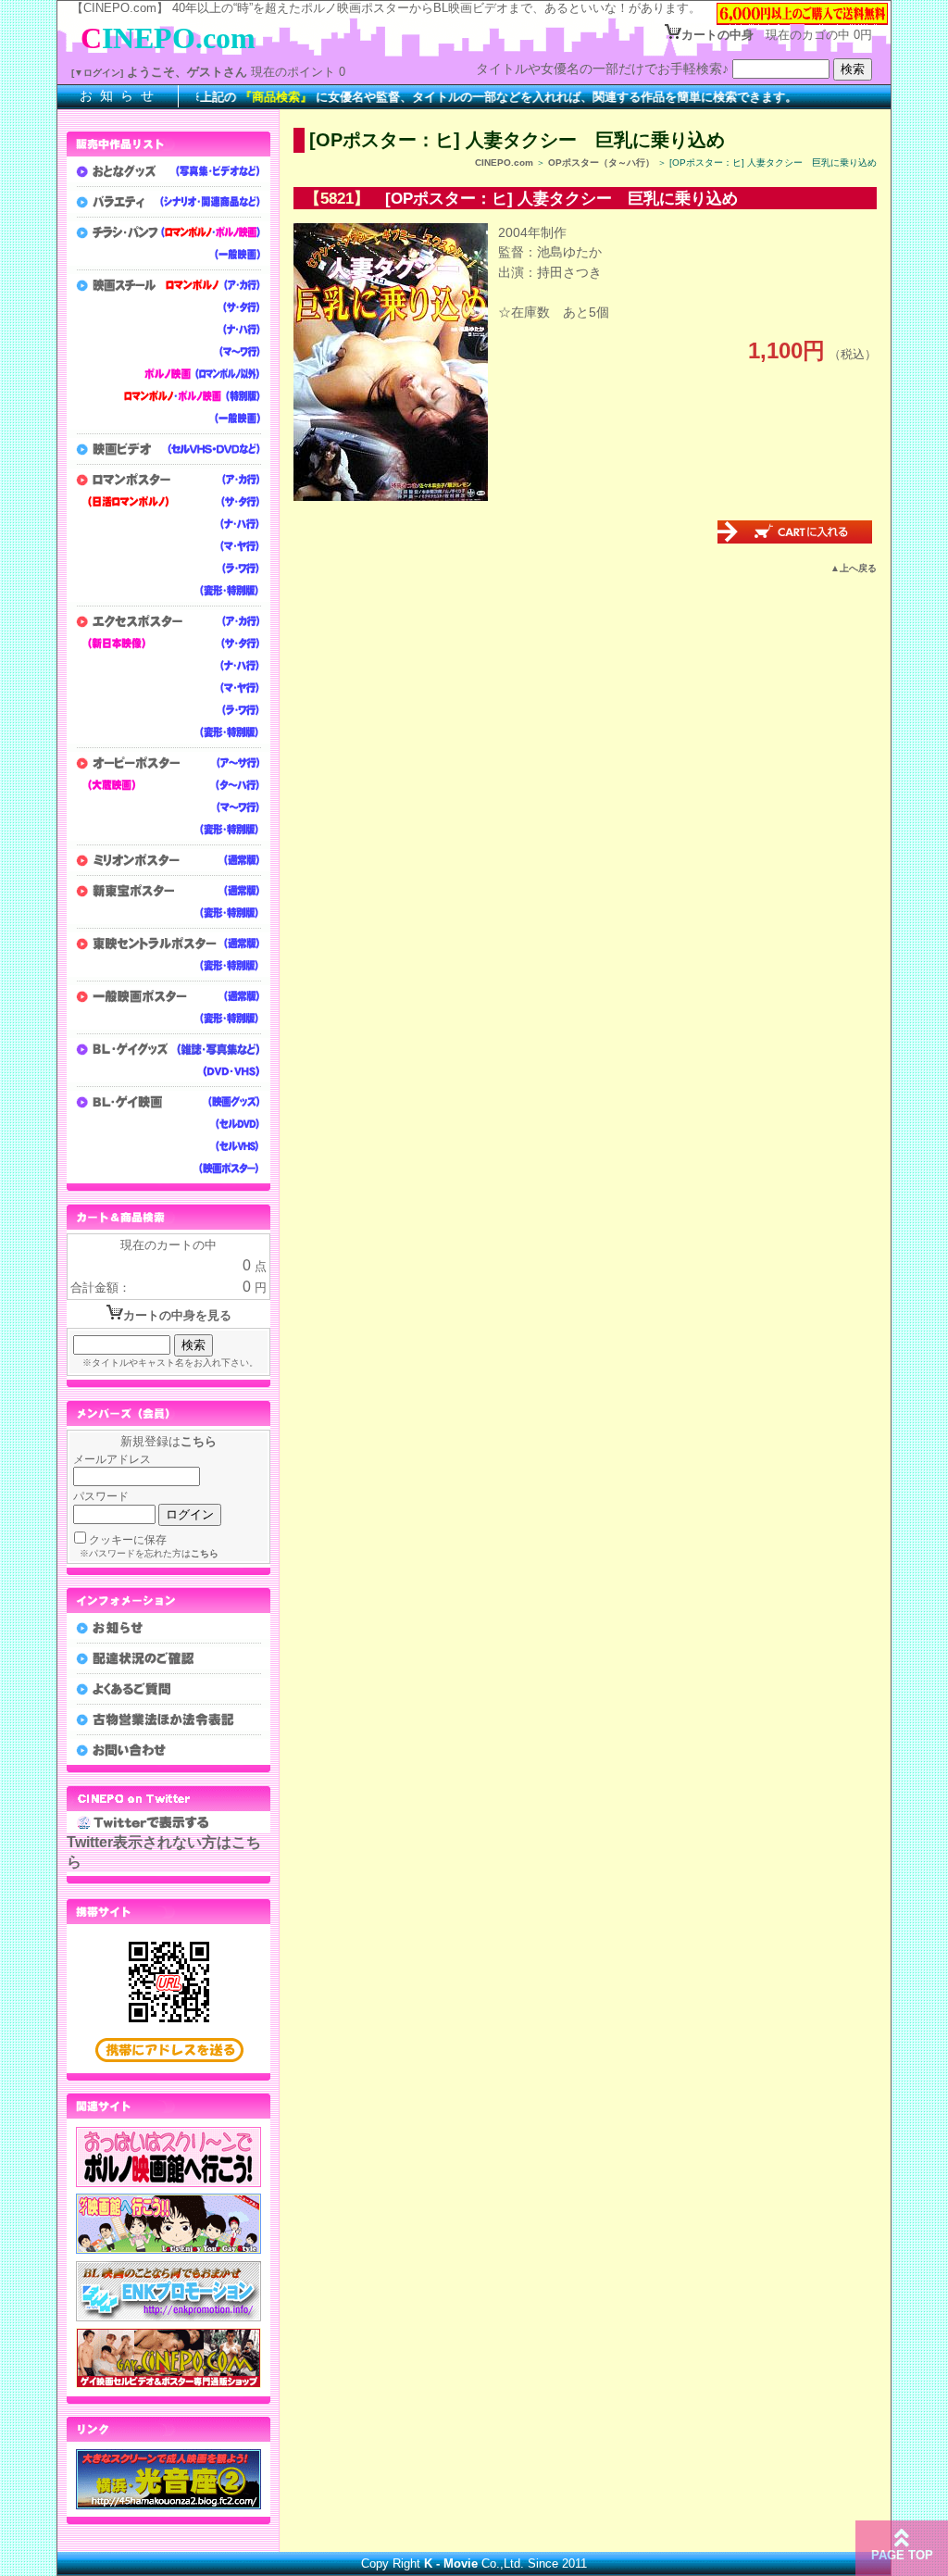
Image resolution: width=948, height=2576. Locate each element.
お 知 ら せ (118, 95)
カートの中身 (717, 35)
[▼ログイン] (97, 73)
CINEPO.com (504, 163)
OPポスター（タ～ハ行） (601, 163)
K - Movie (451, 2563)
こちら (199, 1441)
